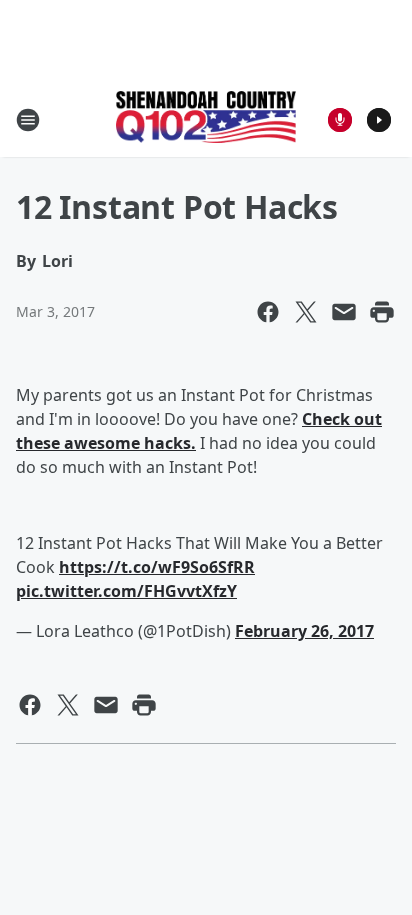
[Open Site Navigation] (28, 120)
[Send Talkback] (340, 120)
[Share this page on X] (306, 312)
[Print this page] (382, 312)
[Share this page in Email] (344, 312)
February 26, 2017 (304, 631)
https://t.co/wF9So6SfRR (157, 567)
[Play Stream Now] (379, 120)
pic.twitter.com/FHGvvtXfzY (126, 591)
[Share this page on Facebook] (268, 312)
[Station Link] (206, 119)
